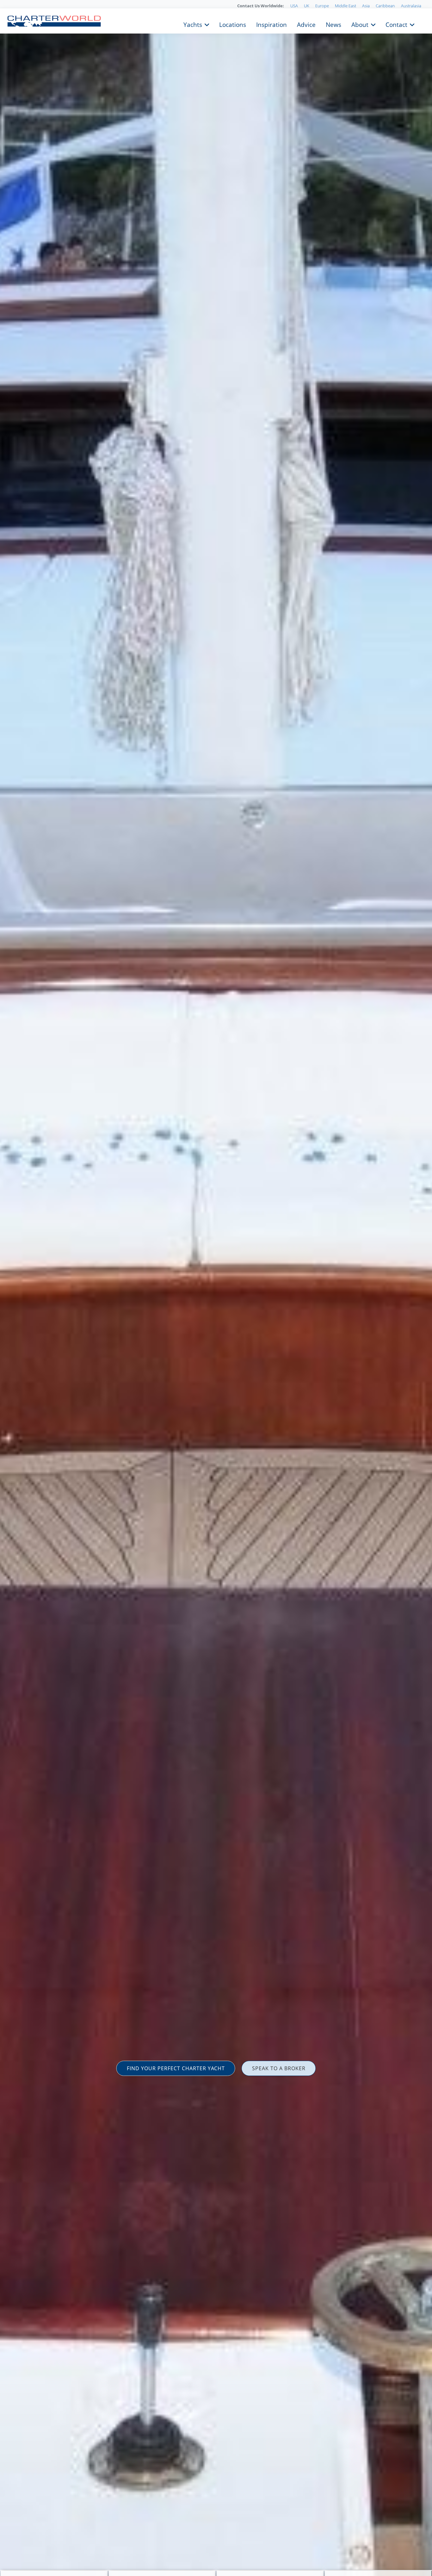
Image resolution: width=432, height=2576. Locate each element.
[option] (216, 1288)
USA (294, 6)
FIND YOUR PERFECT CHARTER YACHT (176, 2068)
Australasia (411, 6)
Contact (396, 24)
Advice (306, 24)
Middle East (346, 6)
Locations (233, 24)
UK (307, 6)
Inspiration (272, 24)
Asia (366, 6)
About (360, 24)
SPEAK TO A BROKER (279, 2068)
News (333, 24)
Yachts (193, 24)
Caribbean (385, 6)
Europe (322, 6)
